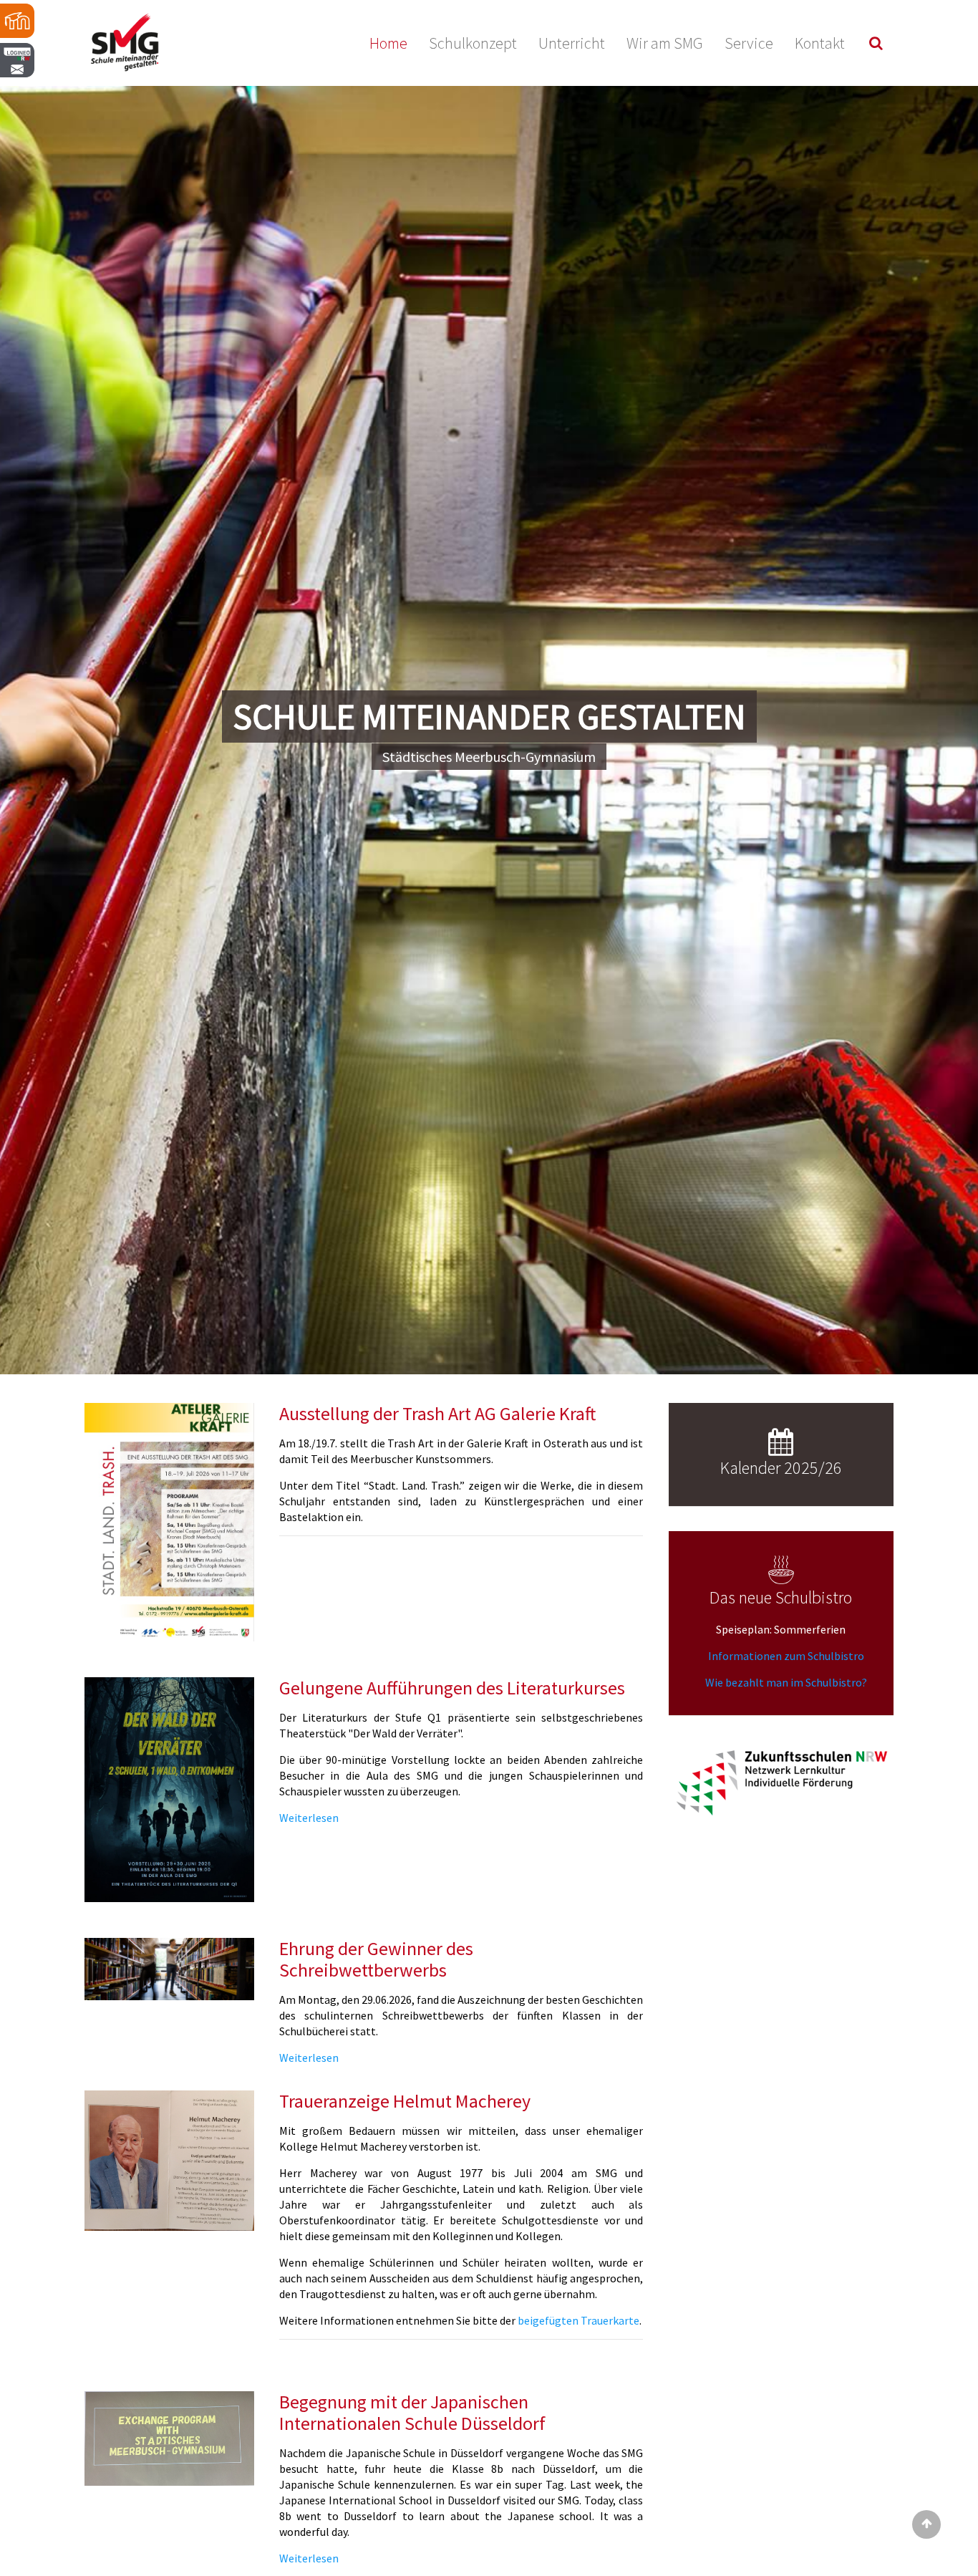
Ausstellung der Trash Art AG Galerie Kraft (437, 1413)
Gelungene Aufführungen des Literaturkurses (452, 1688)
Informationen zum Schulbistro (786, 1656)
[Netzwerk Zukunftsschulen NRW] (781, 1782)
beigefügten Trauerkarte (578, 2320)
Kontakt (820, 43)
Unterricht (572, 43)
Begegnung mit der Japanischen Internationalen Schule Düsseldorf (412, 2412)
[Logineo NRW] (18, 97)
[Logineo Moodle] (18, 21)
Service (749, 43)
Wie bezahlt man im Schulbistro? (785, 1682)
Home (388, 43)
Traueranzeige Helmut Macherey (405, 2101)
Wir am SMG (665, 43)
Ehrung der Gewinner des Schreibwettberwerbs (376, 1959)
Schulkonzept (473, 43)
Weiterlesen (309, 1818)
